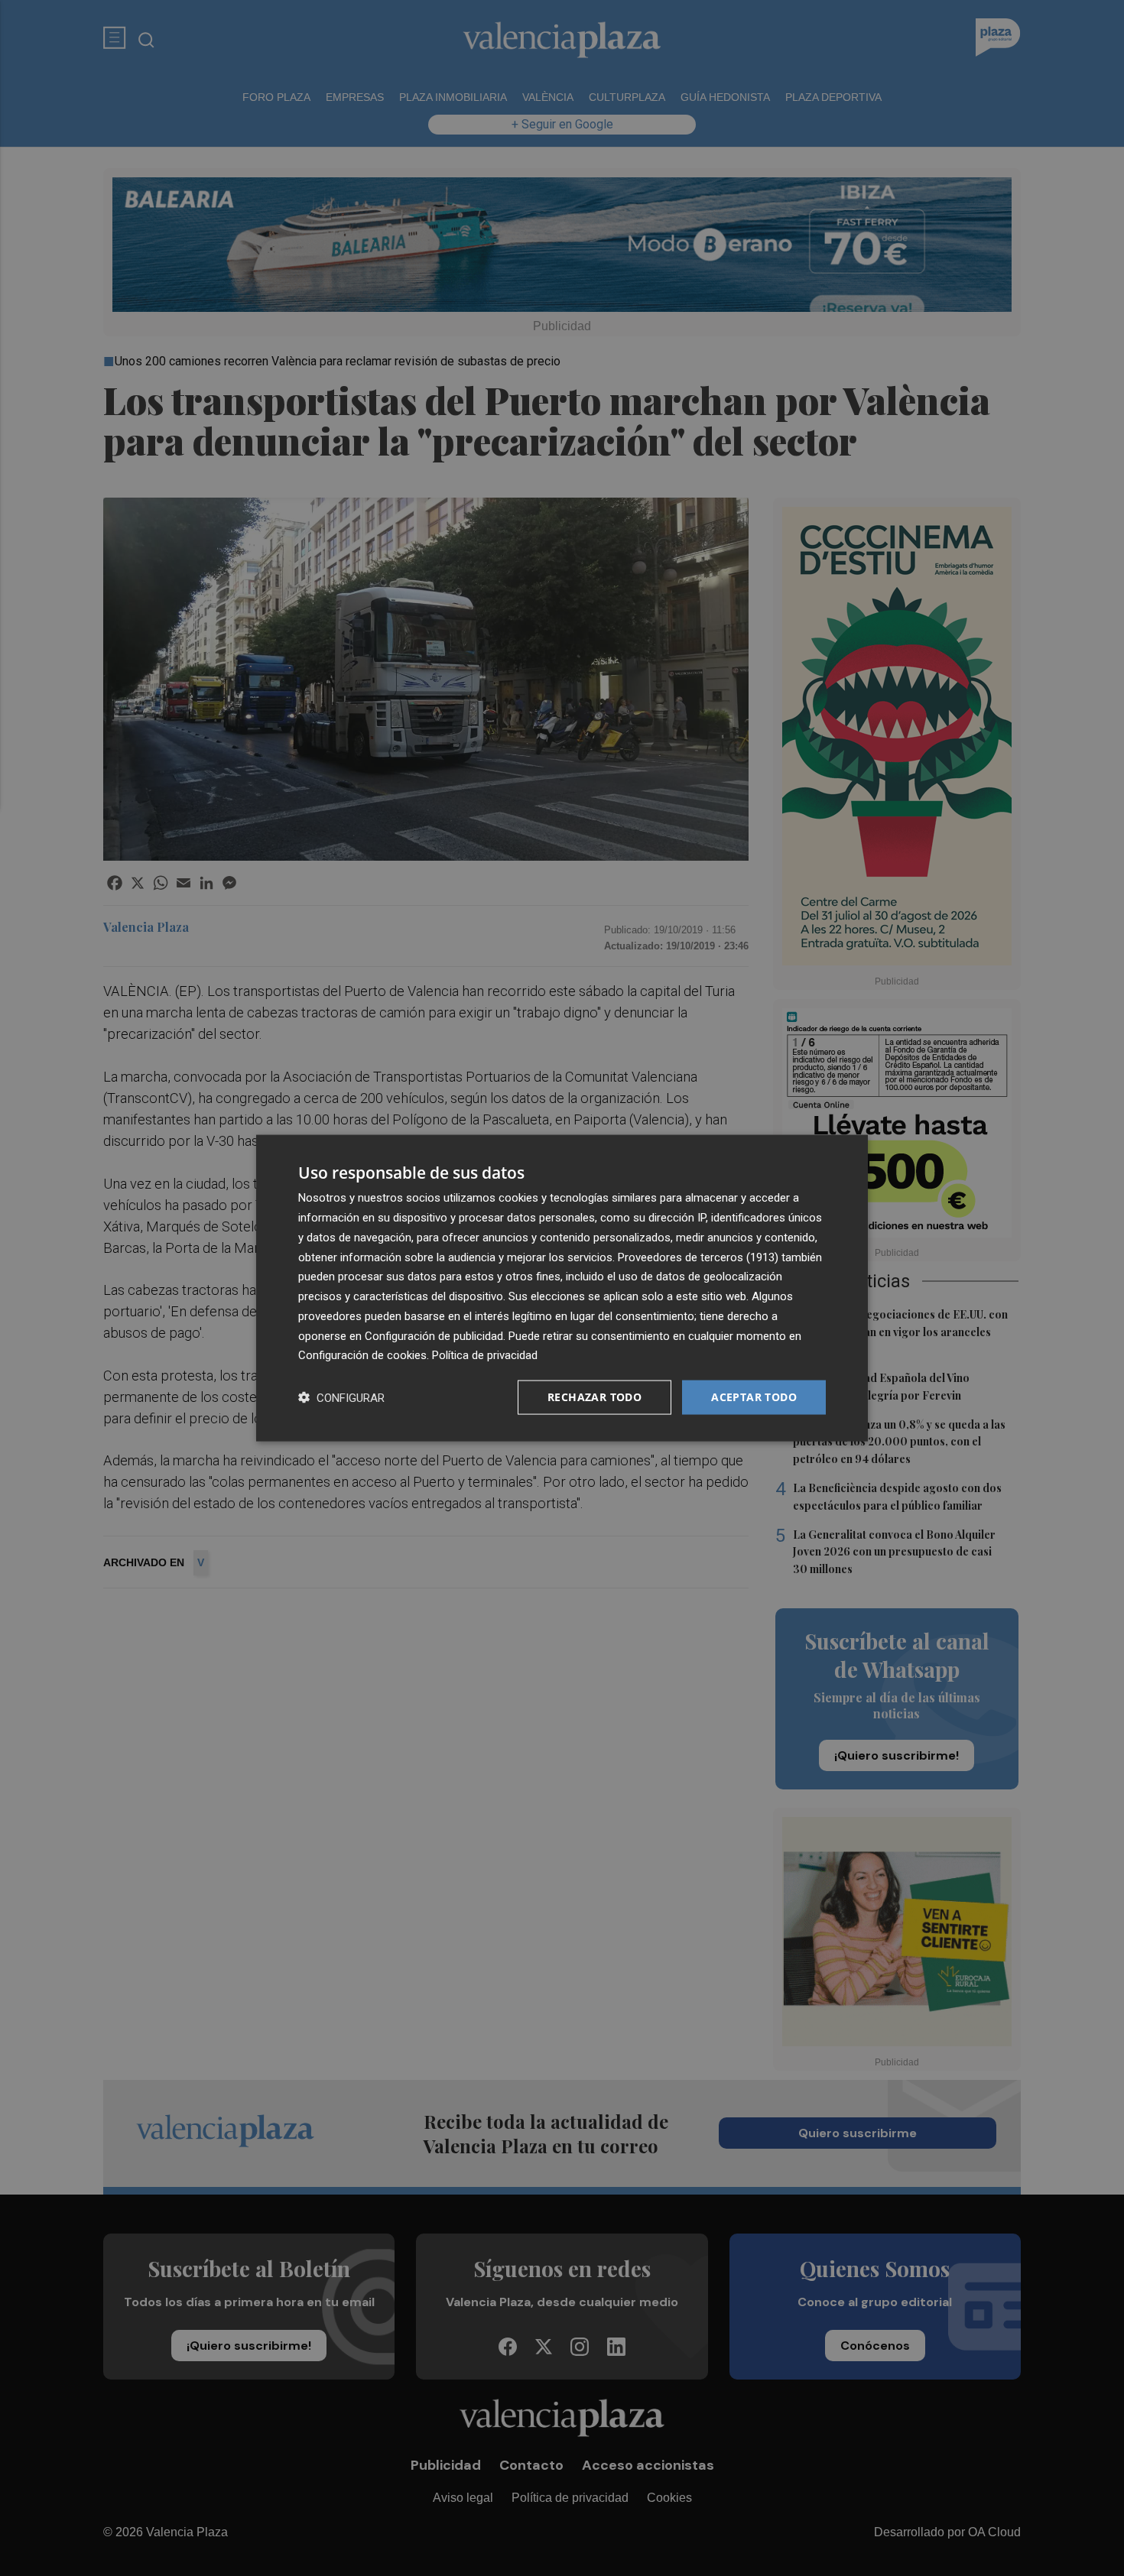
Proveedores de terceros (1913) (698, 1257)
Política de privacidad (485, 1355)
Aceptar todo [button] (754, 1397)
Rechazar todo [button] (594, 1397)
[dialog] (562, 1288)
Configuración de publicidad (434, 1335)
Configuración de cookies (362, 1355)
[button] (341, 1398)
